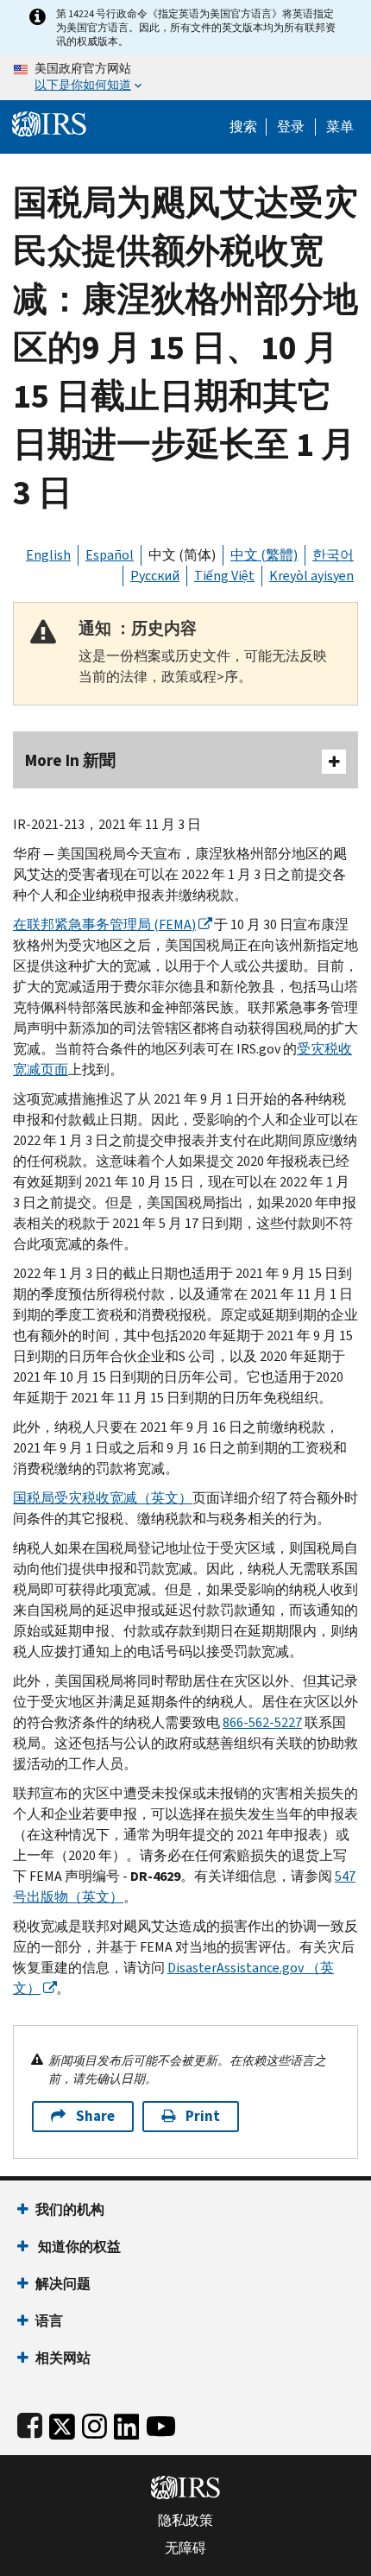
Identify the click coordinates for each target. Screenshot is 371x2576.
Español (110, 555)
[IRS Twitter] (62, 2423)
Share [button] (95, 2116)
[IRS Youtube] (161, 2423)
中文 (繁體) (264, 555)
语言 (49, 2321)
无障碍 (185, 2548)
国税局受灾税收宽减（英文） (103, 1498)
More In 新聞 (70, 760)
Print (203, 2116)
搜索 (243, 127)
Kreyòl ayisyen (311, 576)
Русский (155, 576)
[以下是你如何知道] (185, 78)
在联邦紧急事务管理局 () (104, 924)
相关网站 (63, 2358)
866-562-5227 (262, 1722)
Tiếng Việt (224, 576)
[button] (291, 127)
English (48, 555)
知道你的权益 (78, 2247)
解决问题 (63, 2284)
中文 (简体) (182, 555)
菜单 (340, 127)
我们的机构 (70, 2209)
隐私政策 (185, 2521)
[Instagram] (94, 2423)
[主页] (49, 122)
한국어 (333, 555)
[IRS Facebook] (30, 2423)
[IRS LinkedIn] (127, 2423)
